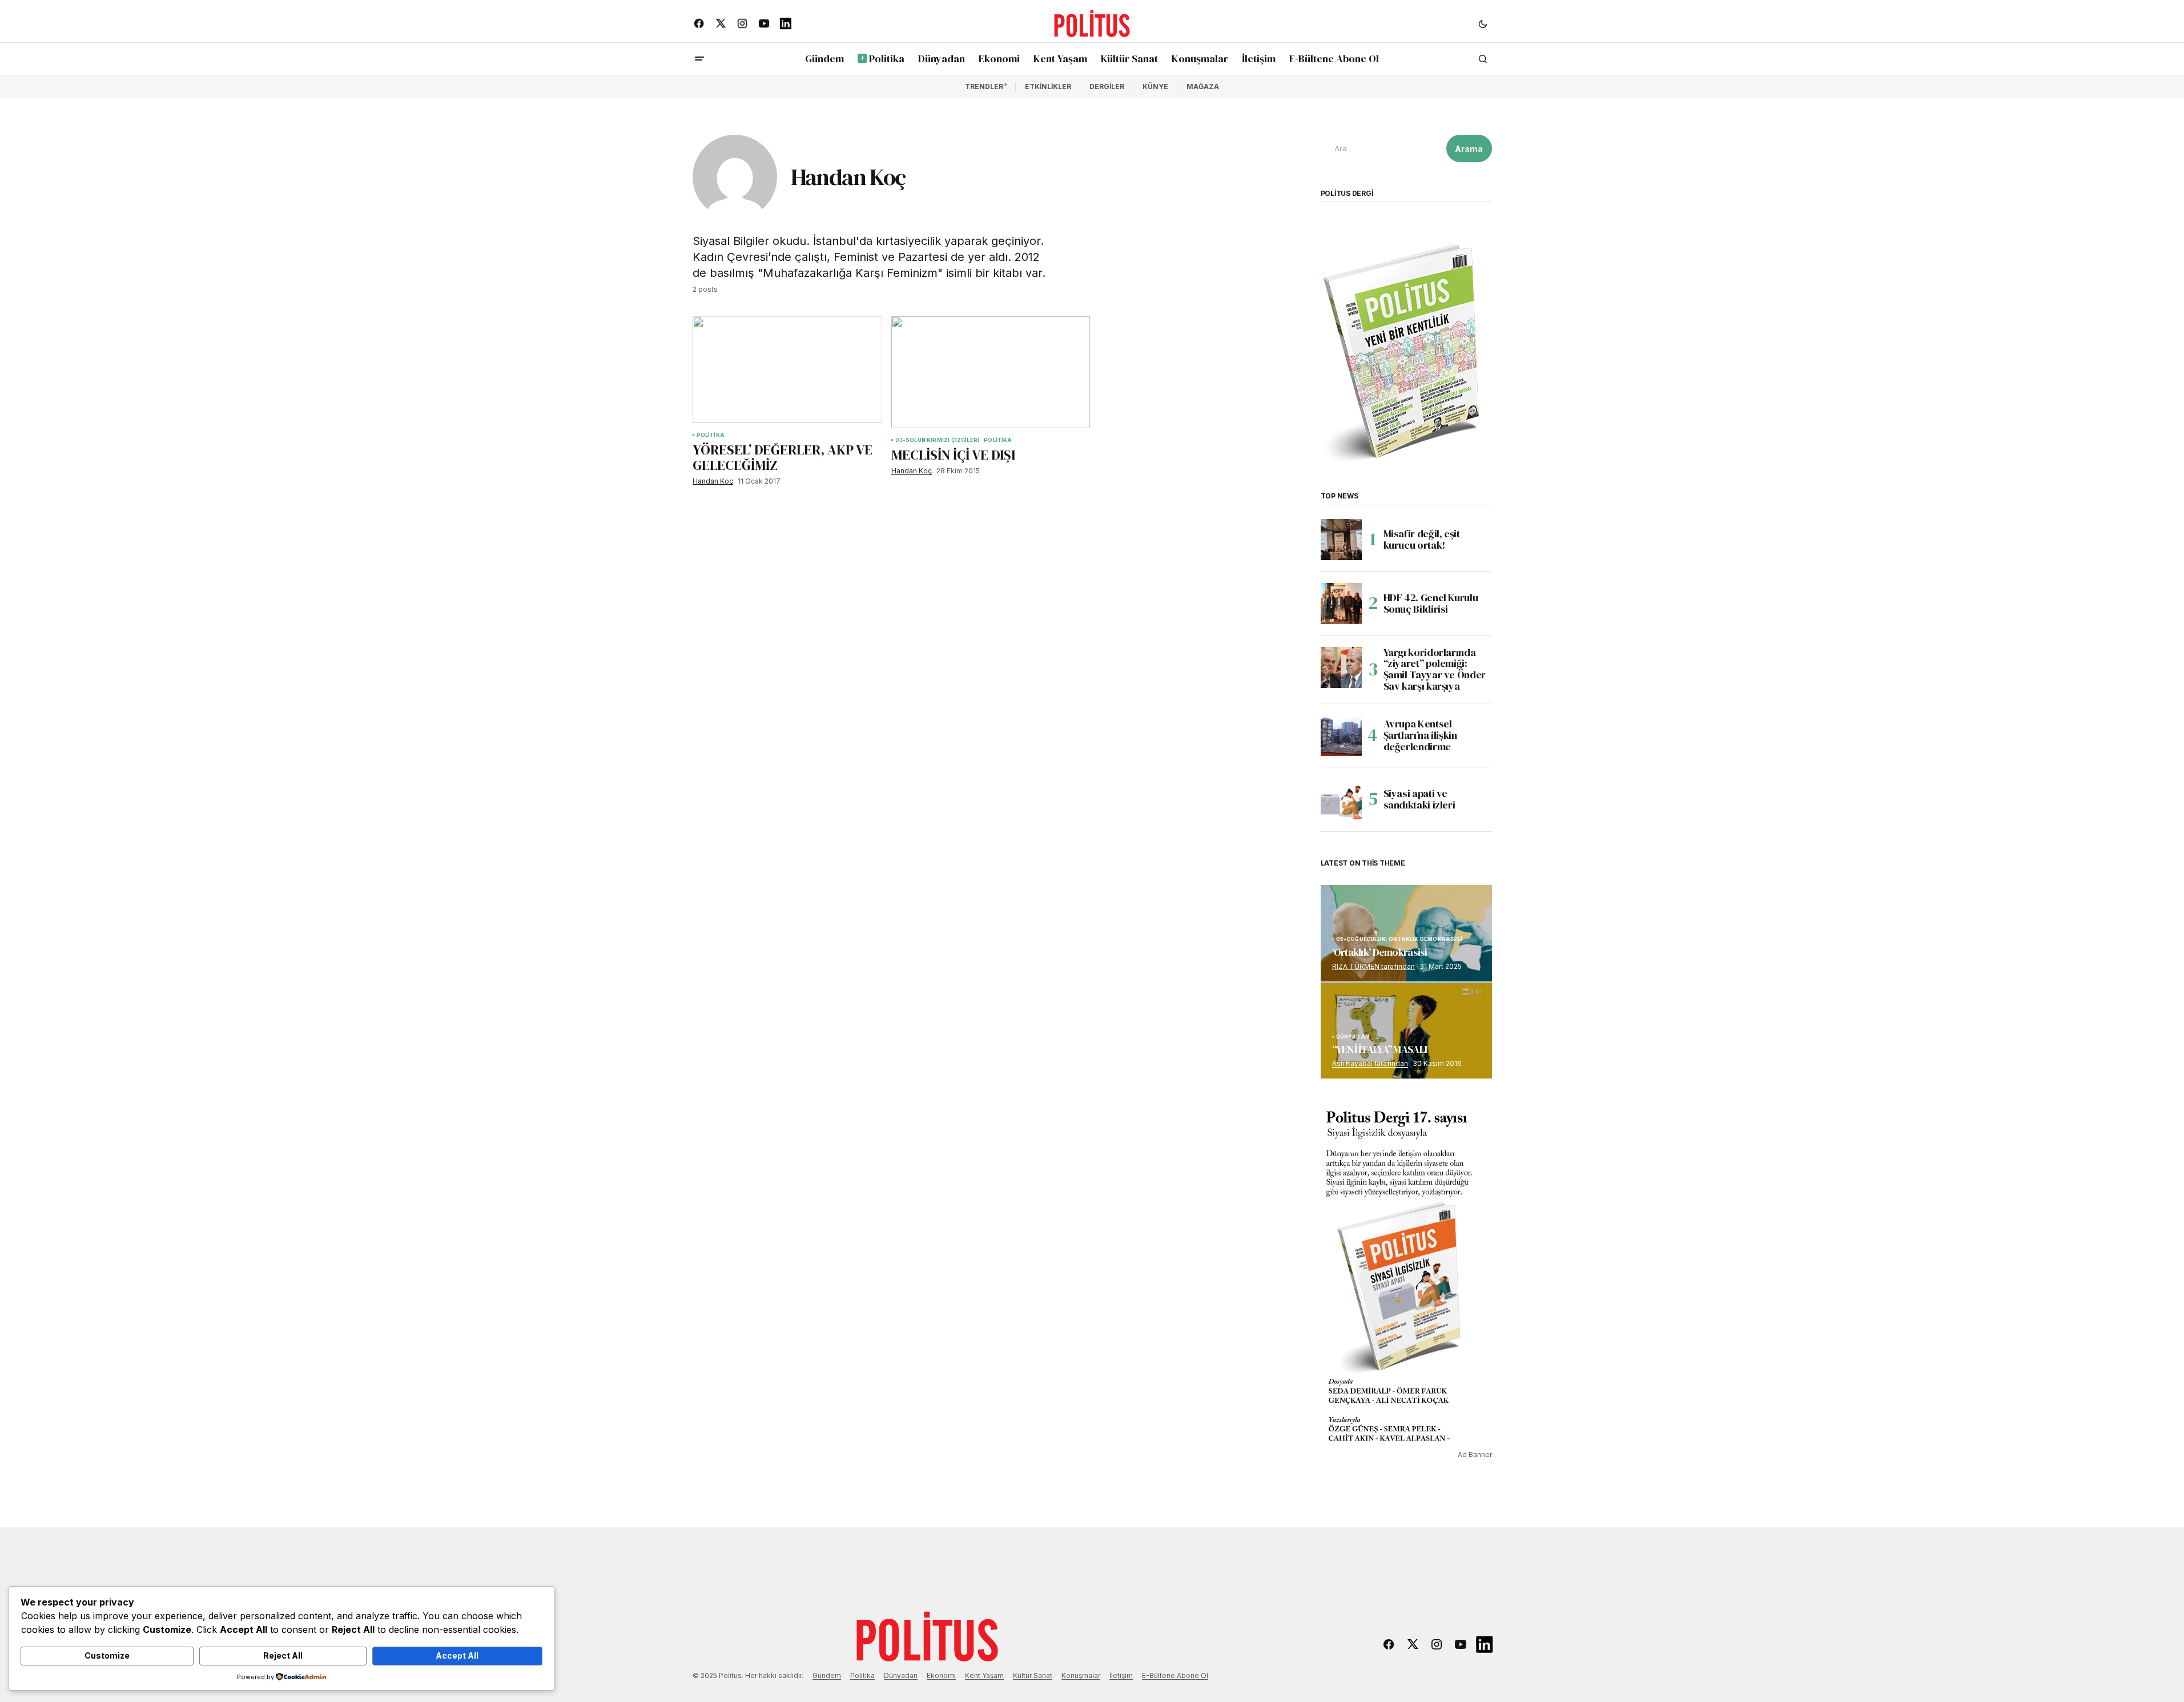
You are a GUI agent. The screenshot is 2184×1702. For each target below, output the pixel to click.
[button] (1483, 23)
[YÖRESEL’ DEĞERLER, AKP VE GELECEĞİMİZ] (787, 370)
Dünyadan (901, 1675)
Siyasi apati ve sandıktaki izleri (1419, 799)
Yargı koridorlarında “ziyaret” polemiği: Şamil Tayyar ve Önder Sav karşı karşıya (1435, 669)
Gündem (827, 1675)
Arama (1469, 149)
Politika (862, 1675)
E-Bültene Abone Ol (1175, 1675)
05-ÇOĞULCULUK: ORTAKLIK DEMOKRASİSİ (1399, 939)
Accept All (457, 1655)
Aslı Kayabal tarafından (1370, 1063)
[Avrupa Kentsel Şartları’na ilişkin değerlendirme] (1341, 735)
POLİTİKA (711, 435)
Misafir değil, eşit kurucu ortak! (1422, 539)
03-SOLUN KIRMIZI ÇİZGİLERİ (938, 440)
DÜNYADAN (1353, 1037)
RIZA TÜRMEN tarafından (1373, 966)
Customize (107, 1655)
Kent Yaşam (984, 1675)
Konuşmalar (1081, 1675)
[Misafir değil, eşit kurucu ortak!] (1341, 540)
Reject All (283, 1655)
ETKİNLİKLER (1048, 86)
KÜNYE (1155, 86)
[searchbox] (1381, 148)
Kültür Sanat (1033, 1675)
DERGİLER (1107, 86)
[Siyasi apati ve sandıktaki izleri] (1341, 799)
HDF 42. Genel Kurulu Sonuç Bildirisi (1431, 603)
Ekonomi (941, 1675)
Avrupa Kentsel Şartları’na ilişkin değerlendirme (1420, 735)
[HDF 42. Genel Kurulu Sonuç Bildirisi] (1341, 603)
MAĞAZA (1203, 86)
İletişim (1121, 1675)
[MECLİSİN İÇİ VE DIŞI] (991, 372)
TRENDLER (984, 86)
